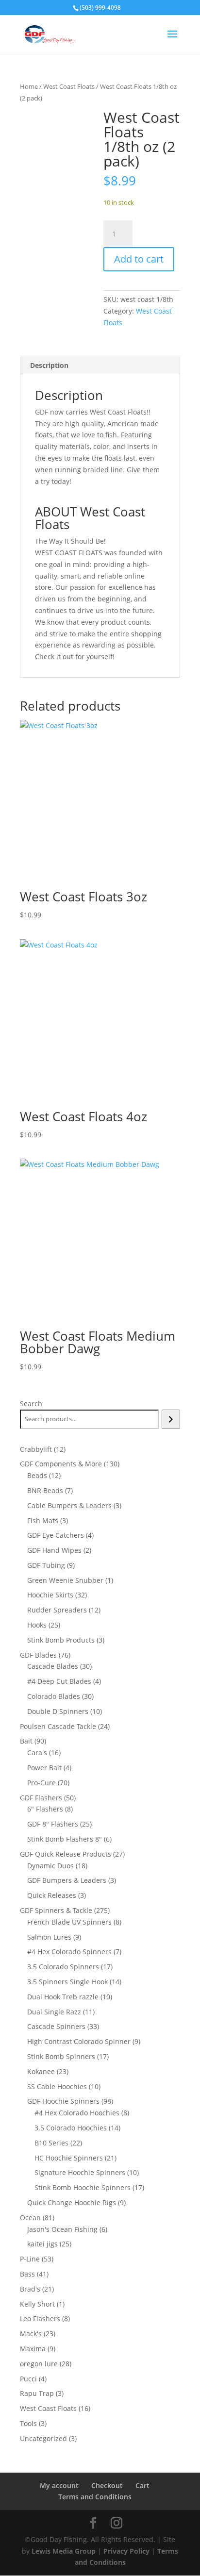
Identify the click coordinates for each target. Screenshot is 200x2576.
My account (59, 2485)
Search (31, 1404)
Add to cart (139, 259)
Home (29, 86)
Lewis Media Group (64, 2551)
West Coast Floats (69, 86)
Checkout (107, 2485)
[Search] (171, 1419)
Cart (142, 2485)
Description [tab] (49, 365)
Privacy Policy (126, 2551)
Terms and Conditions (95, 2497)
